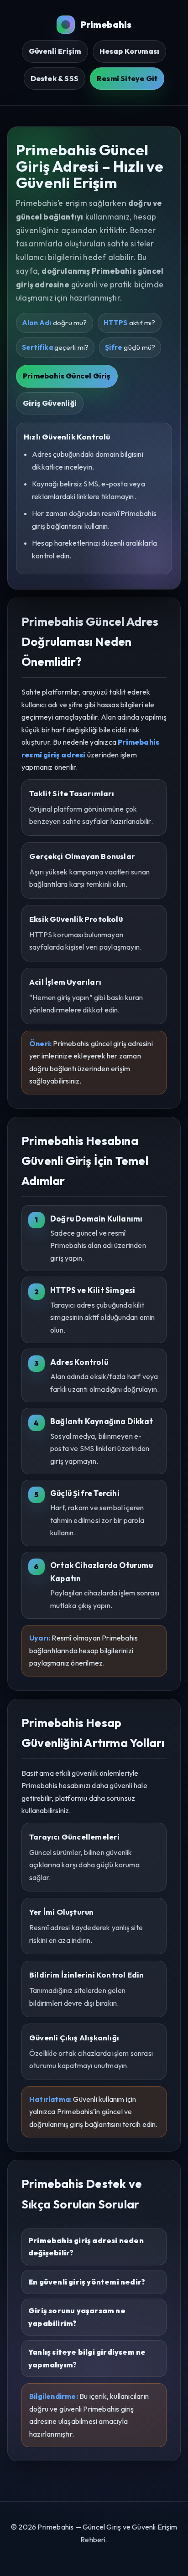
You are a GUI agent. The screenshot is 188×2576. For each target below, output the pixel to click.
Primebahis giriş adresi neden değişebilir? (86, 2247)
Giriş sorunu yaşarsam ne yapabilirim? (77, 2317)
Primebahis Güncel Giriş (67, 376)
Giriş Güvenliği (50, 403)
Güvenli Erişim (55, 51)
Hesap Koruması (130, 51)
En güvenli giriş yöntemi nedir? (87, 2282)
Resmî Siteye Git (127, 78)
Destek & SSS (55, 78)
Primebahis (106, 24)
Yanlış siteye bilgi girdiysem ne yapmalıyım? (87, 2358)
